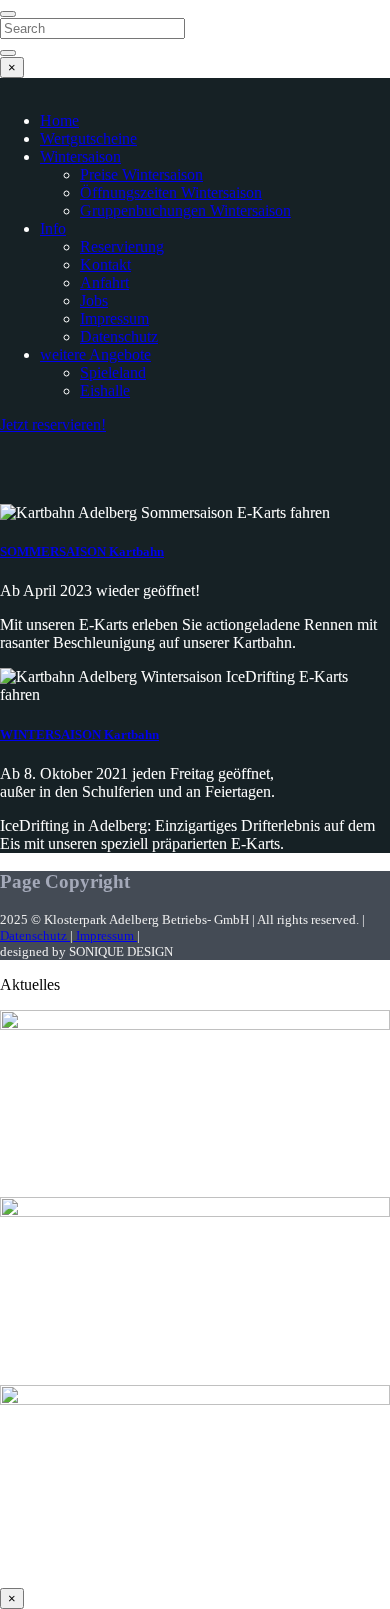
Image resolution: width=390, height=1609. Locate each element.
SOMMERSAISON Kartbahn (82, 551)
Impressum (114, 318)
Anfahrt (104, 282)
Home (59, 120)
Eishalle (105, 390)
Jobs (94, 300)
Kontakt (105, 264)
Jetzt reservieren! (53, 424)
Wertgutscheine (88, 138)
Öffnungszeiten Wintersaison (171, 192)
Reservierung (122, 246)
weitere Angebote (95, 354)
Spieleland (113, 372)
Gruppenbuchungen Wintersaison (185, 210)
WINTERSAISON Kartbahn (79, 734)
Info (53, 228)
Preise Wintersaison (141, 174)
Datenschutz (119, 336)
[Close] (8, 14)
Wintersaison (80, 156)
